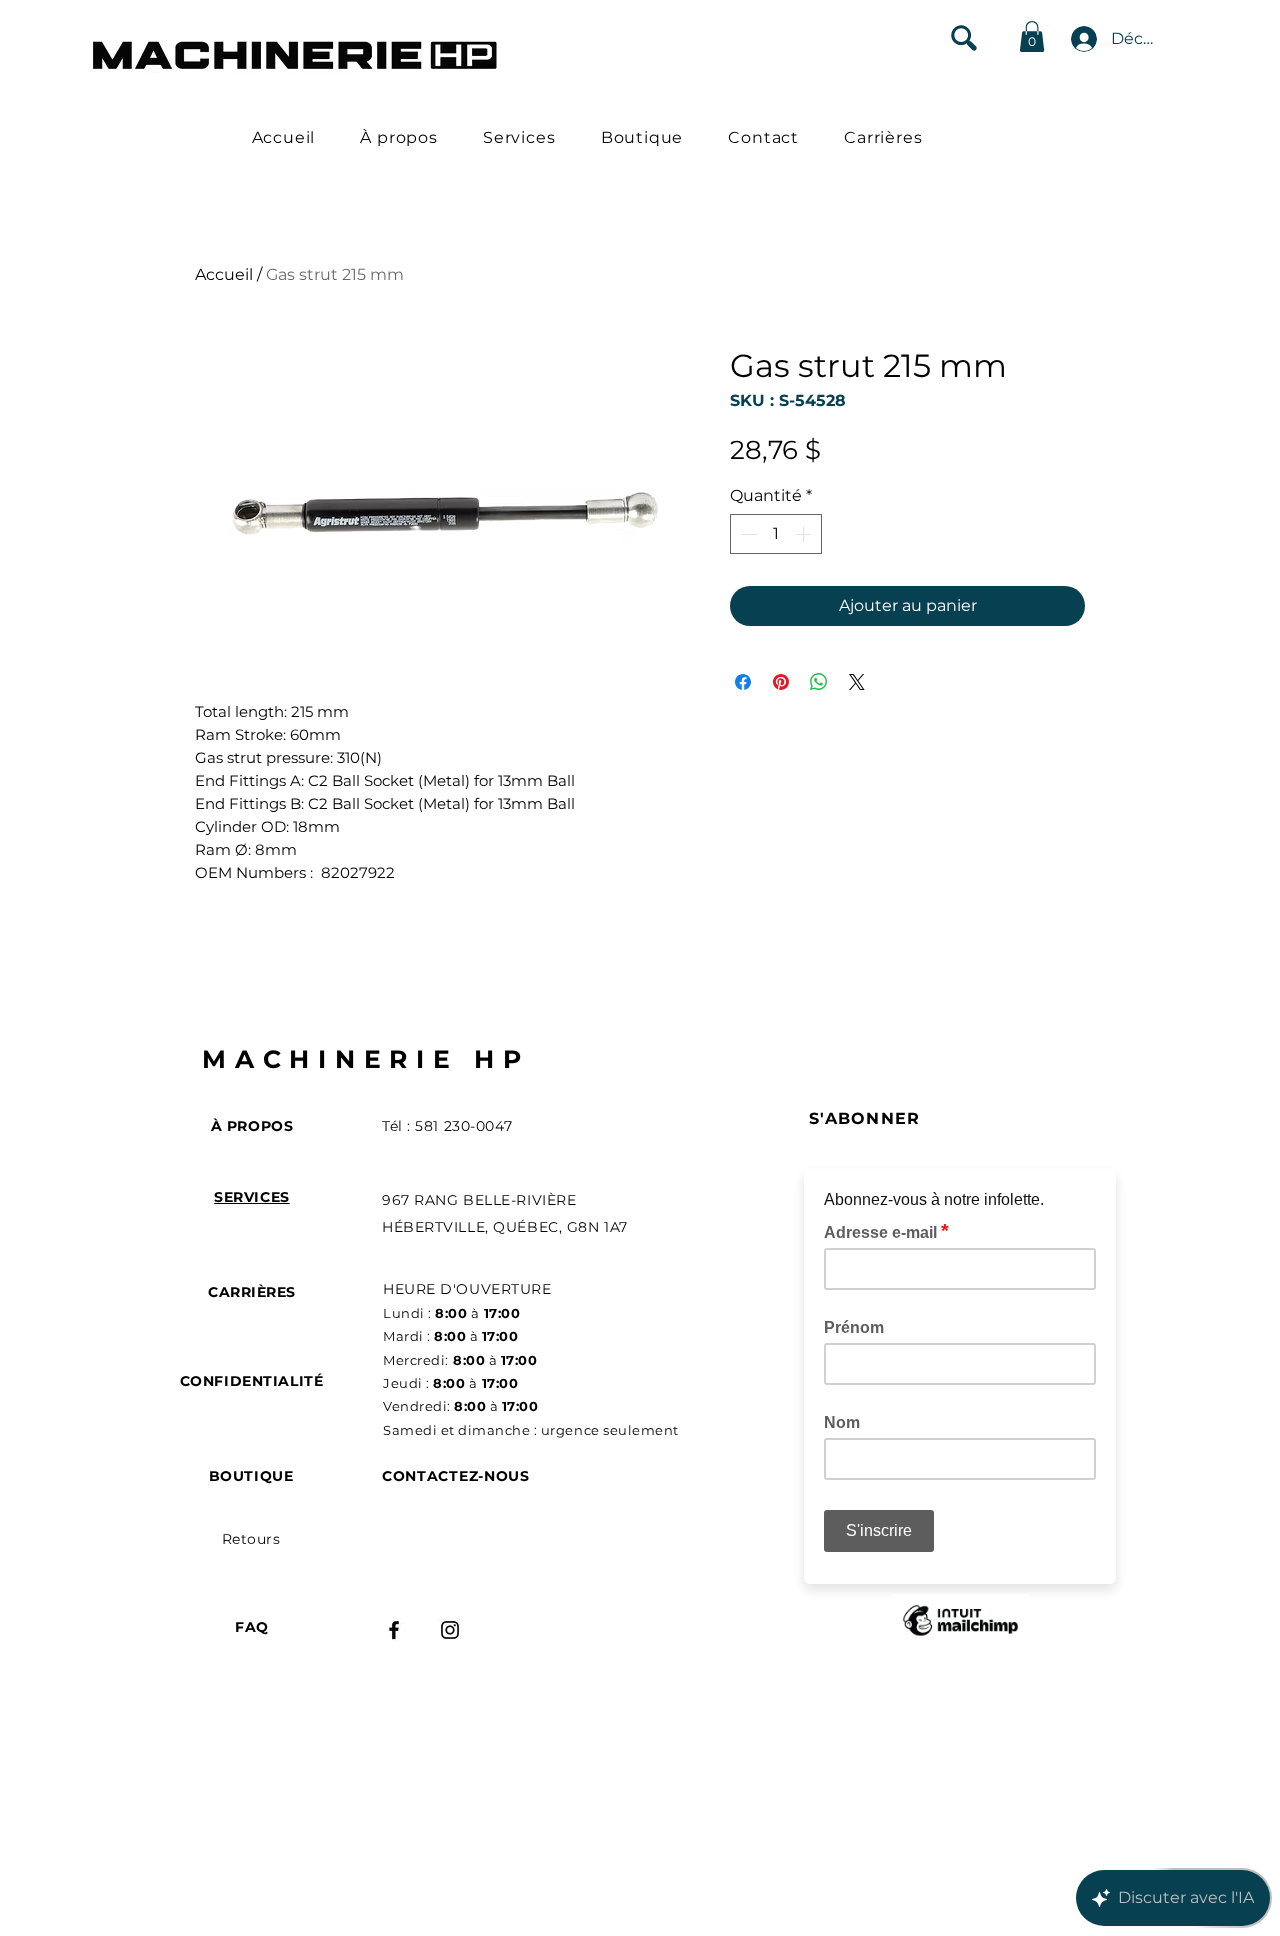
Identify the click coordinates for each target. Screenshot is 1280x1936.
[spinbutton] (776, 534)
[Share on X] (857, 682)
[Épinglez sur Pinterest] (781, 682)
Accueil (224, 274)
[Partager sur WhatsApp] (819, 682)
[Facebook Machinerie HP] (394, 1630)
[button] (1032, 36)
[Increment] (805, 534)
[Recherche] (963, 37)
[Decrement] (747, 534)
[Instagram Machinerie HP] (450, 1630)
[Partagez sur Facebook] (743, 682)
